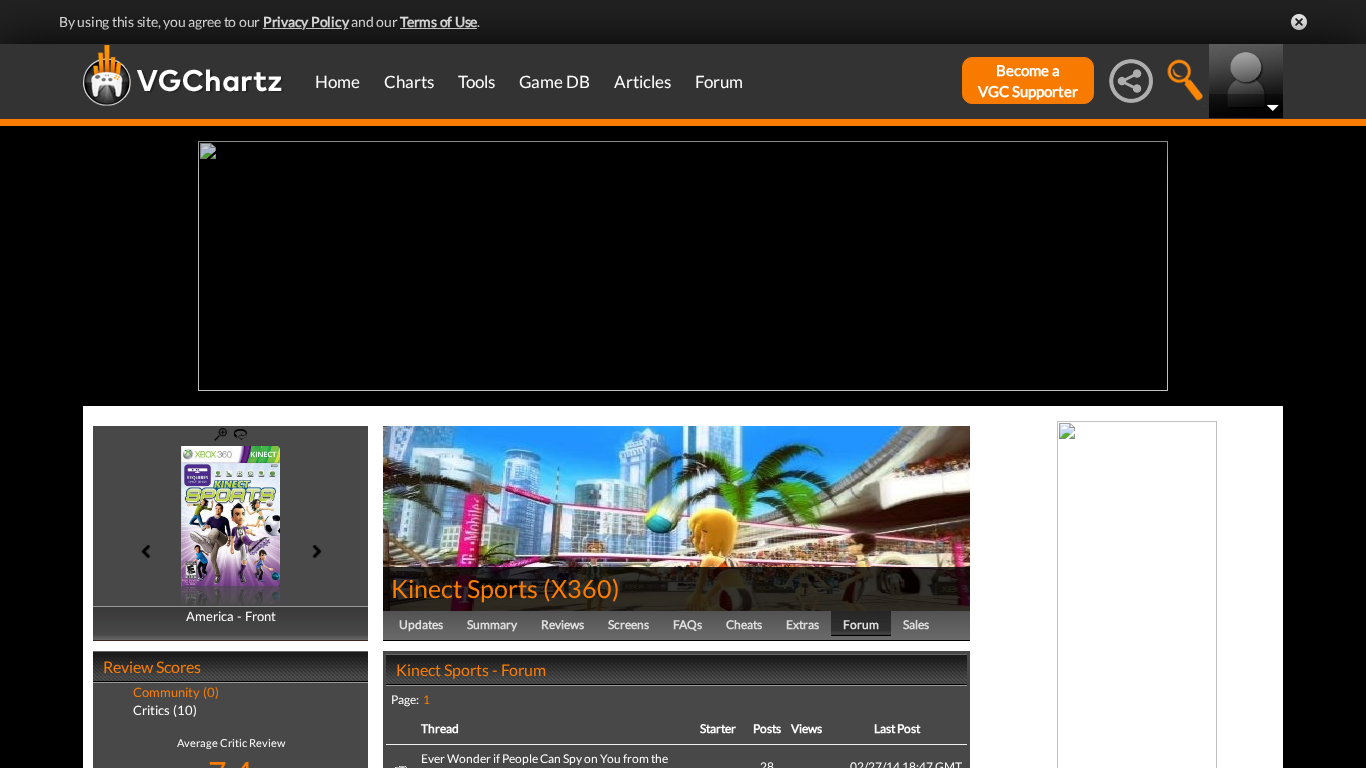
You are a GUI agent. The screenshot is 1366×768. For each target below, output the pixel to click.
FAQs (687, 624)
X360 (581, 588)
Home (337, 81)
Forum (719, 81)
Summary (492, 624)
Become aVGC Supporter (1028, 80)
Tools (476, 81)
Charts (409, 81)
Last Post (897, 728)
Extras (802, 624)
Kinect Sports (464, 588)
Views (806, 728)
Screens (628, 624)
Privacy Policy (306, 21)
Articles (642, 81)
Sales (916, 624)
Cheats (744, 624)
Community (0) (176, 692)
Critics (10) (165, 710)
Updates (421, 624)
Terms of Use (438, 21)
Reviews (562, 624)
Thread (440, 728)
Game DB (554, 81)
